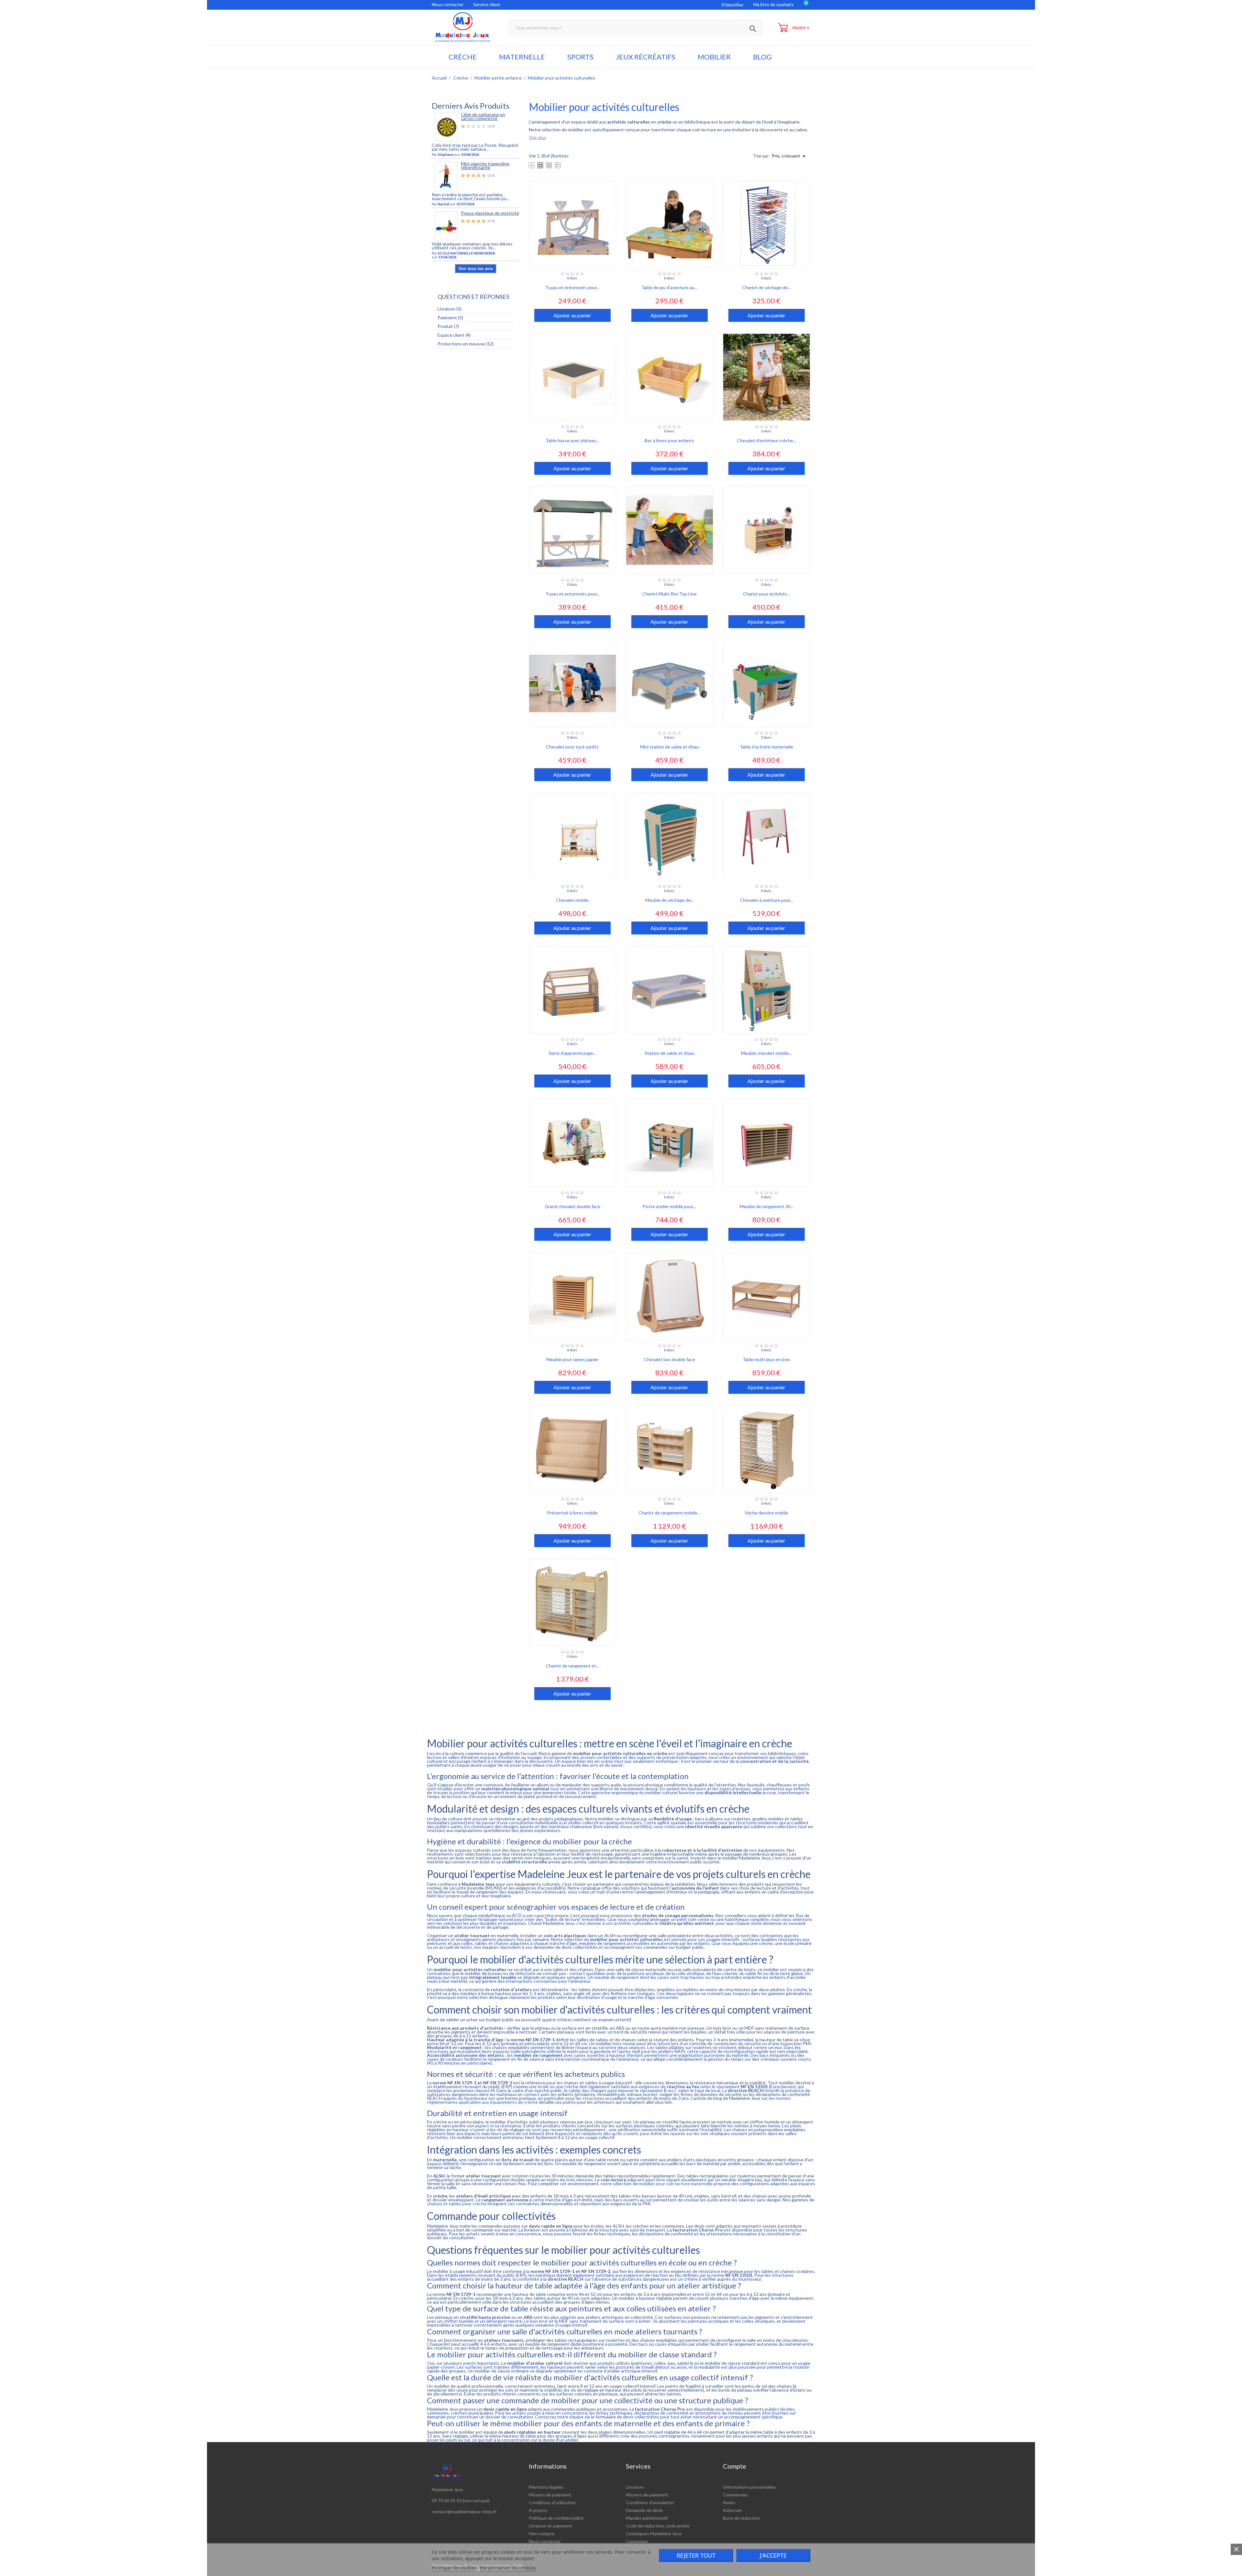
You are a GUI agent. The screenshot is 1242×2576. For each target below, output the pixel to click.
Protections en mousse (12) (466, 344)
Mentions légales (546, 2487)
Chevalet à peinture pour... (767, 900)
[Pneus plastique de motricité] (446, 225)
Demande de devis (644, 2510)
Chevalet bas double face (670, 1359)
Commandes (735, 2495)
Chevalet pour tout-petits (572, 747)
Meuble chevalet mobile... (766, 1053)
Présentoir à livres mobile (572, 1513)
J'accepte (773, 2555)
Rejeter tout (696, 2555)
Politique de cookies (454, 2568)
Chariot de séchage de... (767, 287)
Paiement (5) (450, 317)
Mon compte (542, 2533)
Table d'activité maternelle (766, 747)
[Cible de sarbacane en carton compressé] (446, 127)
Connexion (637, 2541)
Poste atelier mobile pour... (669, 1206)
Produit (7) (448, 326)
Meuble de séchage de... (670, 900)
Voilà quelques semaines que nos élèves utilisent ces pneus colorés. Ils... (472, 246)
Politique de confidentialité (556, 2518)
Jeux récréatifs (646, 57)
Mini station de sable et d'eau (670, 747)
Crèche (463, 57)
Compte (735, 2466)
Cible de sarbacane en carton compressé (483, 116)
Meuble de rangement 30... (767, 1206)
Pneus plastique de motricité (490, 213)
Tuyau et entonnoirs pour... (572, 287)
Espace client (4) (454, 335)
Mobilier (714, 57)
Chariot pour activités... (766, 594)
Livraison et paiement (550, 2526)
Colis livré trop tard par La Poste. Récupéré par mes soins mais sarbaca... (475, 147)
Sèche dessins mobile (767, 1513)
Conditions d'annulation (650, 2502)
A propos (538, 2510)
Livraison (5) (450, 309)
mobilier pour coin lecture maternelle (676, 2183)
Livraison (635, 2487)
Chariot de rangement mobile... (669, 1513)
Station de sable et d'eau (670, 1053)
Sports (580, 57)
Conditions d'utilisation (552, 2502)
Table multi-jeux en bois (766, 1359)
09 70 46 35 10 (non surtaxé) (461, 2500)
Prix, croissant (790, 156)
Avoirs (729, 2502)
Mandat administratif (647, 2518)
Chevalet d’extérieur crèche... (766, 440)
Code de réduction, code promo (658, 2526)
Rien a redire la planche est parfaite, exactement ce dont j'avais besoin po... (471, 196)
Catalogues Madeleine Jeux (654, 2533)
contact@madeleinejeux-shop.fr (464, 2511)
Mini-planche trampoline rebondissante (485, 165)
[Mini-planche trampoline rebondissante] (446, 176)
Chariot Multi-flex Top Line (670, 594)
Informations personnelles (750, 2487)
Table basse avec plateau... (572, 440)
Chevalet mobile (572, 900)
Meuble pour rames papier (572, 1359)
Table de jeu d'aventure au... (669, 287)
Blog (762, 57)
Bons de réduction (741, 2518)
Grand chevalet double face (572, 1206)
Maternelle (522, 57)
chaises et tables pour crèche (457, 2204)
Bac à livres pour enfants (669, 440)
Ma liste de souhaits (774, 4)
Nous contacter (448, 4)
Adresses (733, 2510)
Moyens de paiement (550, 2495)
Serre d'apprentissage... (572, 1053)
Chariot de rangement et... (572, 1666)
